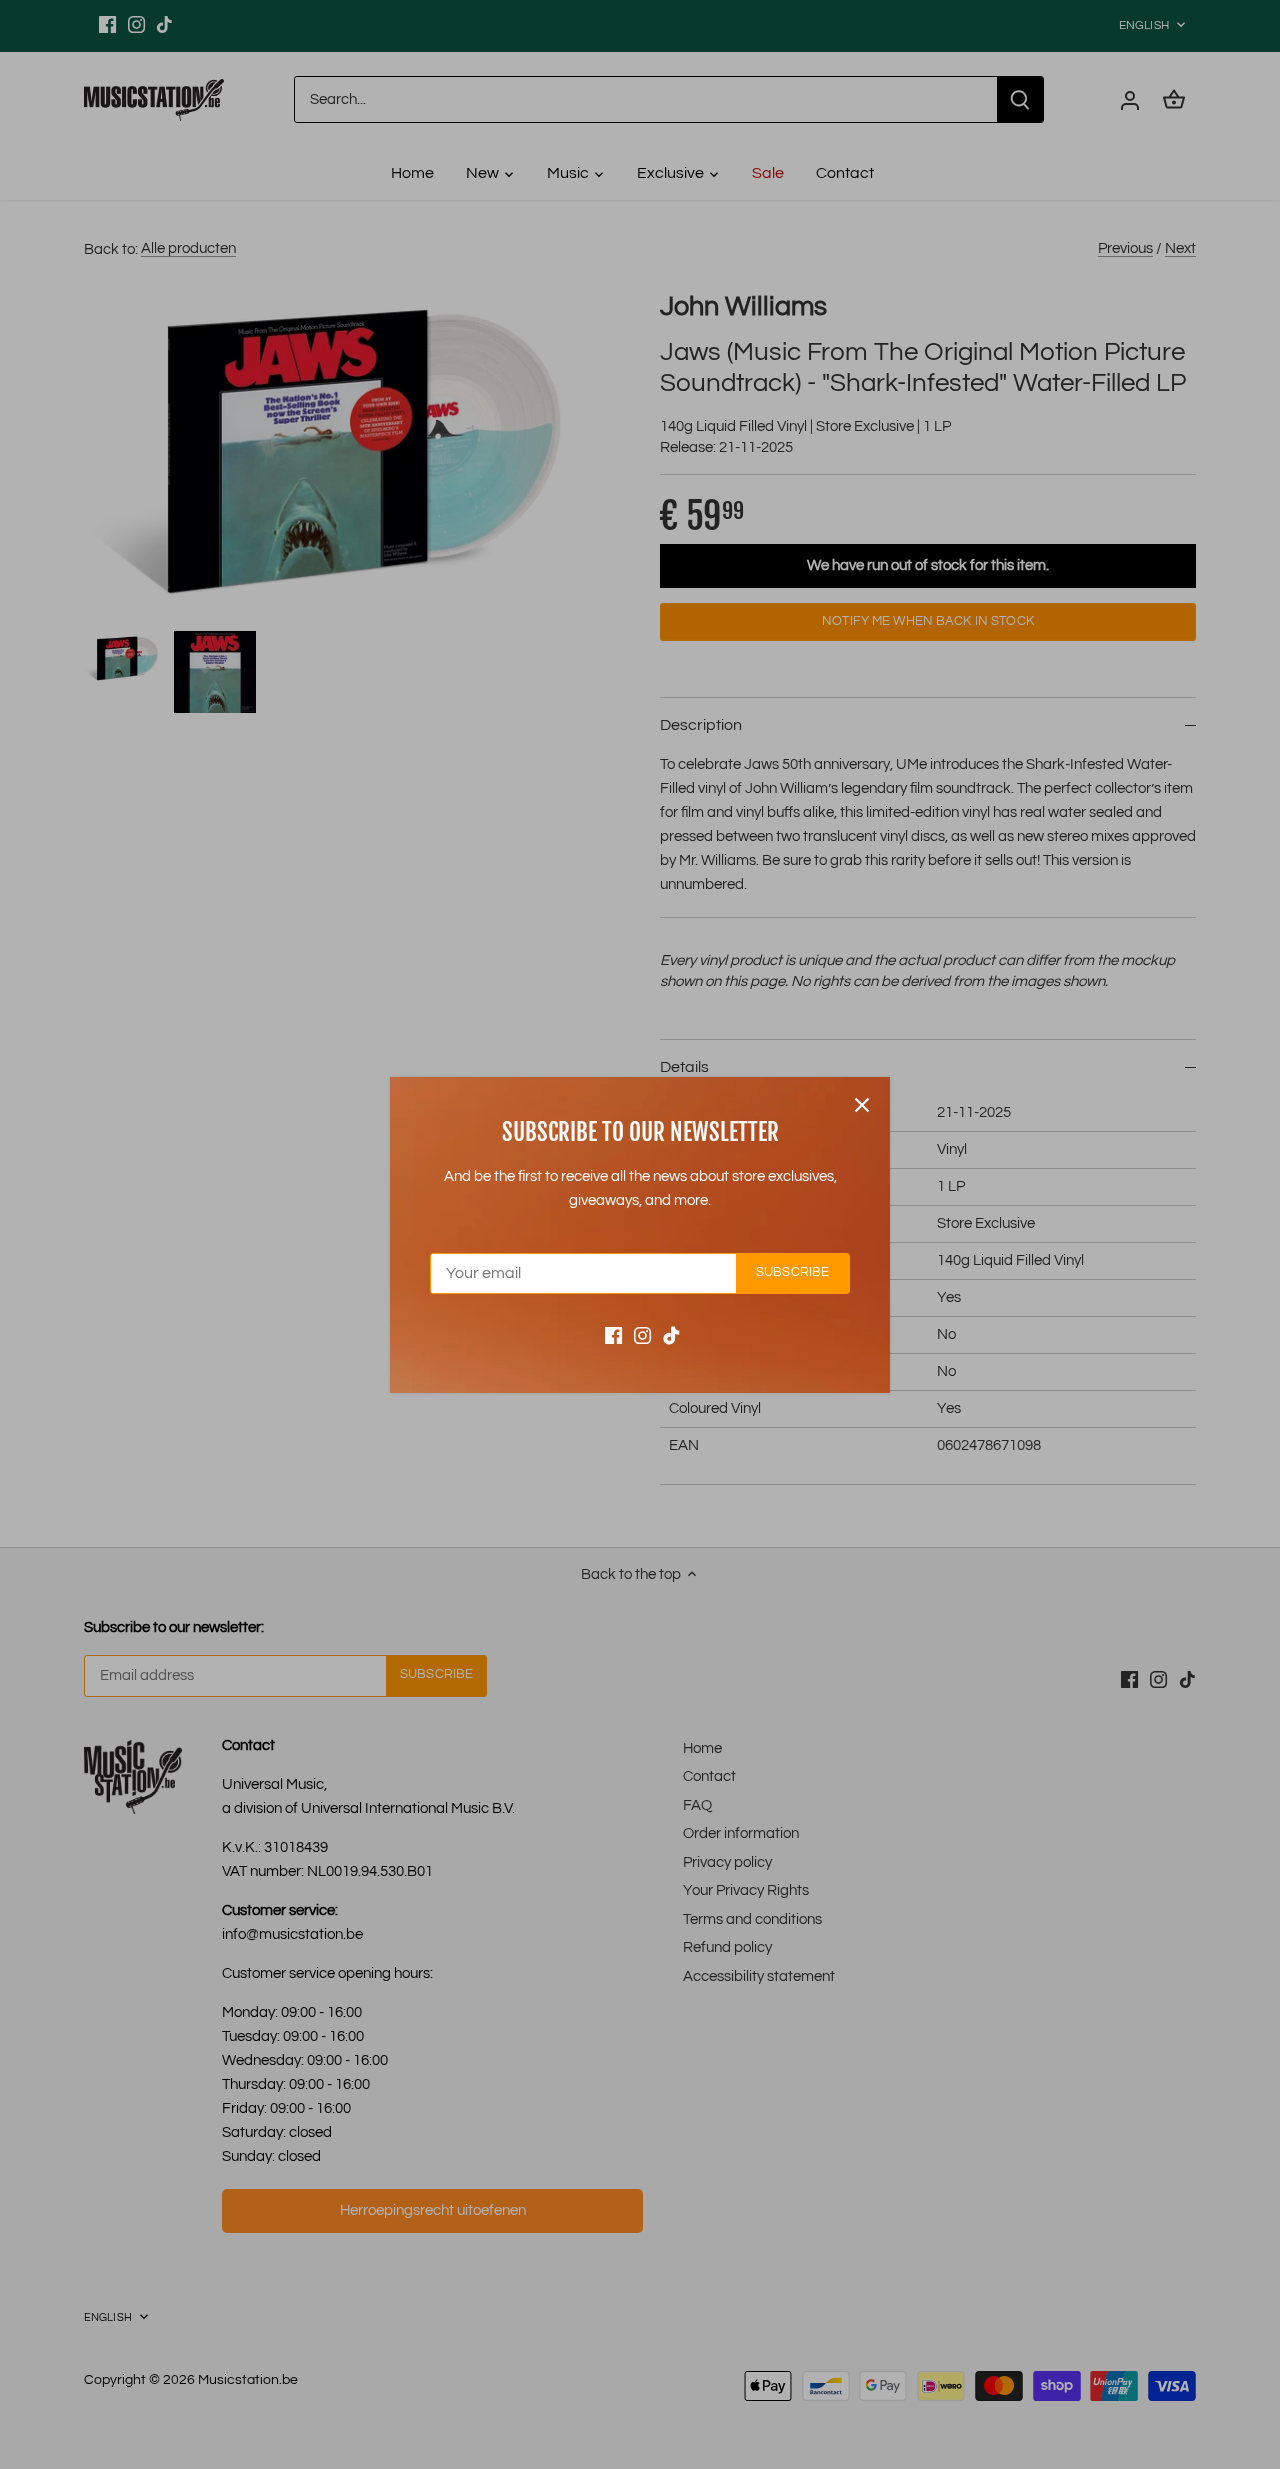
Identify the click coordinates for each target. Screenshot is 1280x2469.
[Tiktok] (671, 1334)
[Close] (862, 1105)
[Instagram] (642, 1334)
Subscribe (792, 1272)
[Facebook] (613, 1334)
